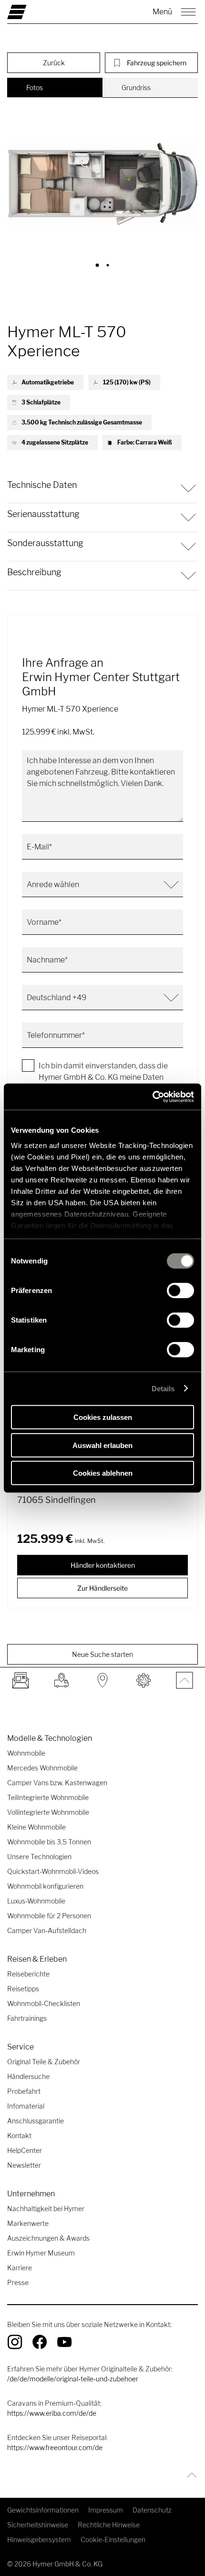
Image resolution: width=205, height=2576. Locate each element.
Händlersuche (28, 2076)
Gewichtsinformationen (43, 2510)
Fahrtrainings (27, 2018)
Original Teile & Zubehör (44, 2062)
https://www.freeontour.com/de (55, 2447)
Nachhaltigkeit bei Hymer (46, 2209)
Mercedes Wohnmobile (42, 1768)
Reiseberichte (28, 1974)
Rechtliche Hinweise (109, 2525)
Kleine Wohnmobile (36, 1827)
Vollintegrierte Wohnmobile (48, 1812)
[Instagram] (15, 2342)
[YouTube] (64, 2342)
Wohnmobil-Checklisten (44, 2003)
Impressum (106, 2510)
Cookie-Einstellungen (113, 2540)
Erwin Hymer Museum (41, 2253)
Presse (18, 2282)
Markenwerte (28, 2223)
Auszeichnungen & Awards (48, 2238)
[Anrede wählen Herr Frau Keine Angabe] (102, 885)
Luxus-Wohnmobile (36, 1901)
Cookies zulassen (103, 1417)
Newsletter (24, 2165)
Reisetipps (23, 1989)
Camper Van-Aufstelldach (47, 1930)
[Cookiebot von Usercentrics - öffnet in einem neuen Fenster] (152, 1097)
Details (163, 1388)
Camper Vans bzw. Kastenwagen (57, 1783)
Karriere (20, 2268)
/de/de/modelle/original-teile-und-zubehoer (73, 2379)
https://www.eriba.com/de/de (52, 2413)
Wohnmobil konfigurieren (45, 1886)
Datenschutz (152, 2510)
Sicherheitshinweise (38, 2525)
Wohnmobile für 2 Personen (49, 1916)
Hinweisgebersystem (39, 2540)
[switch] (180, 1291)
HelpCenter (25, 2150)
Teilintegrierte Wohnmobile (48, 1797)
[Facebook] (40, 2342)
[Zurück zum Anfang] (190, 2475)
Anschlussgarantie (36, 2121)
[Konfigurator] (143, 1680)
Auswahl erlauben (102, 1445)
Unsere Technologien (39, 1857)
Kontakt (19, 2136)
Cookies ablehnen (103, 1473)
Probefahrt (24, 2091)
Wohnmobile (26, 1753)
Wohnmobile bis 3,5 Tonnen (49, 1842)
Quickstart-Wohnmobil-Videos (53, 1871)
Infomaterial (26, 2106)
